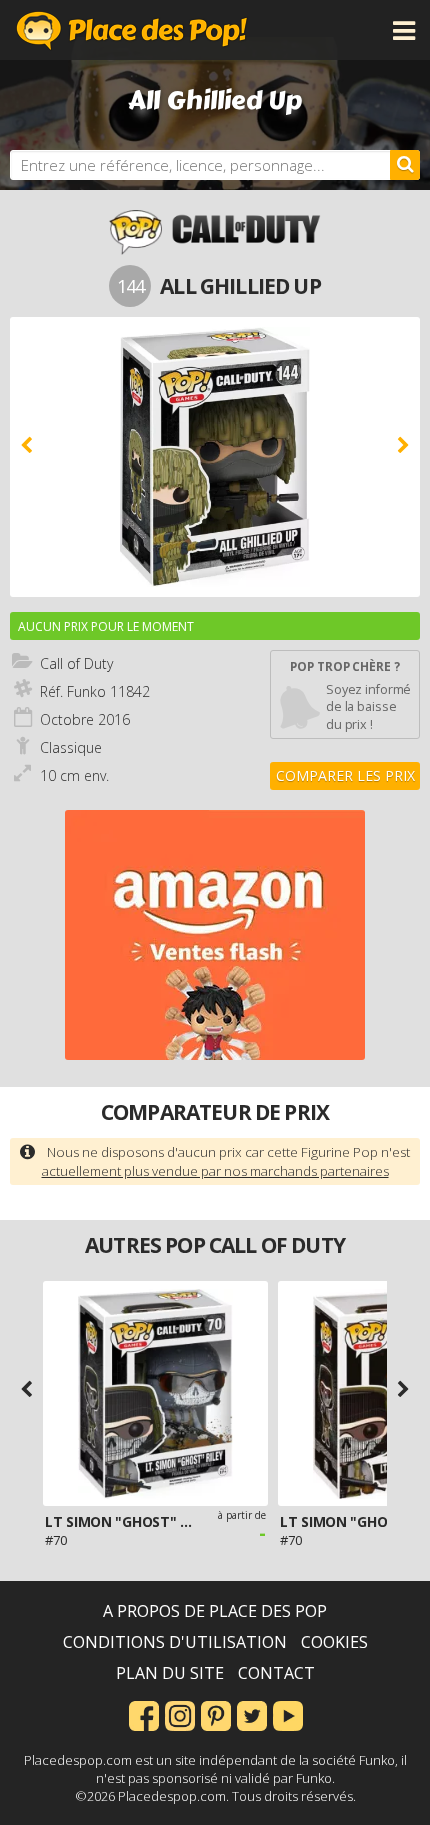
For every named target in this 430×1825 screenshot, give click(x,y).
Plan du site (170, 1673)
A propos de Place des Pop (215, 1611)
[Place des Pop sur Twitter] (252, 1714)
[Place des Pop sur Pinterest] (216, 1714)
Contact (276, 1673)
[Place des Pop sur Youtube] (288, 1714)
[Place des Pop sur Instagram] (180, 1714)
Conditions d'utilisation (175, 1642)
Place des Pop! (132, 30)
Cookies (334, 1642)
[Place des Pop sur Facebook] (144, 1714)
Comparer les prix (345, 775)
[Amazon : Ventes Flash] (215, 935)
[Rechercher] (405, 165)
